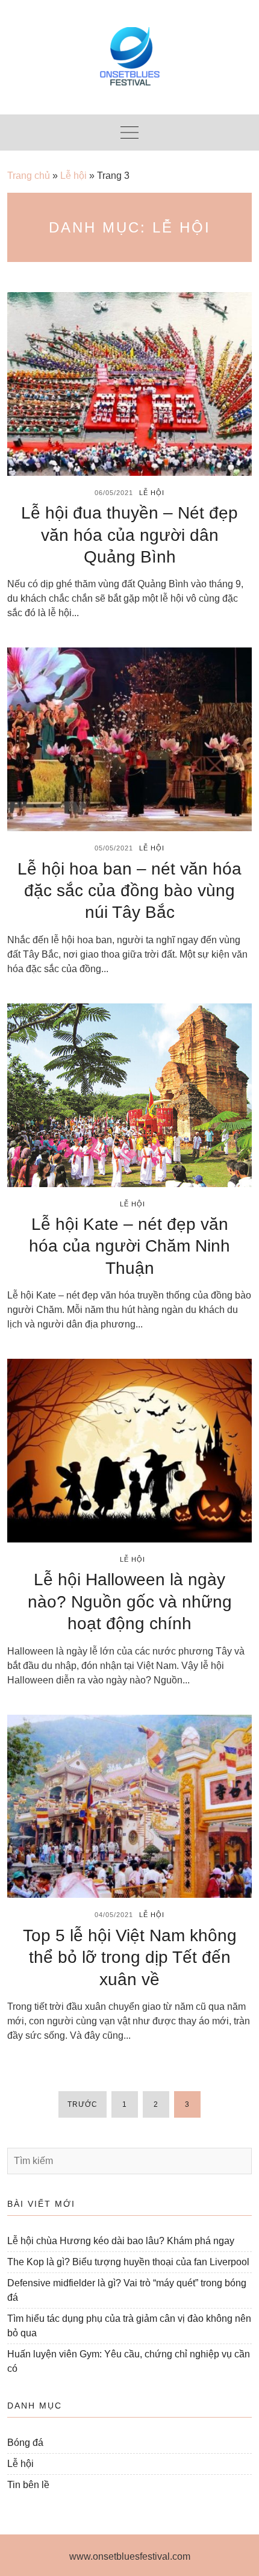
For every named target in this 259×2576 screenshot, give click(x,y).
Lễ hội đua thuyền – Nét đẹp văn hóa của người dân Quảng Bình (129, 535)
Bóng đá (25, 2443)
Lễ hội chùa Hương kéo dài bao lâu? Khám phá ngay (121, 2241)
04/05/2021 (114, 1915)
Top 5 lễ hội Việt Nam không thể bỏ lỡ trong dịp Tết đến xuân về (130, 1957)
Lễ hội (73, 176)
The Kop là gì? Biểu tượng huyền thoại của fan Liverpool (128, 2262)
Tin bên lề (28, 2485)
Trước (83, 2104)
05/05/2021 (114, 848)
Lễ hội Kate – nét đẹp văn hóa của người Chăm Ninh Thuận (129, 1246)
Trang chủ (29, 176)
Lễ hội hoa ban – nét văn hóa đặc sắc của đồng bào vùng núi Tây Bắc (129, 891)
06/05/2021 (114, 493)
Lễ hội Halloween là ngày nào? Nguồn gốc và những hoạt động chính (130, 1601)
